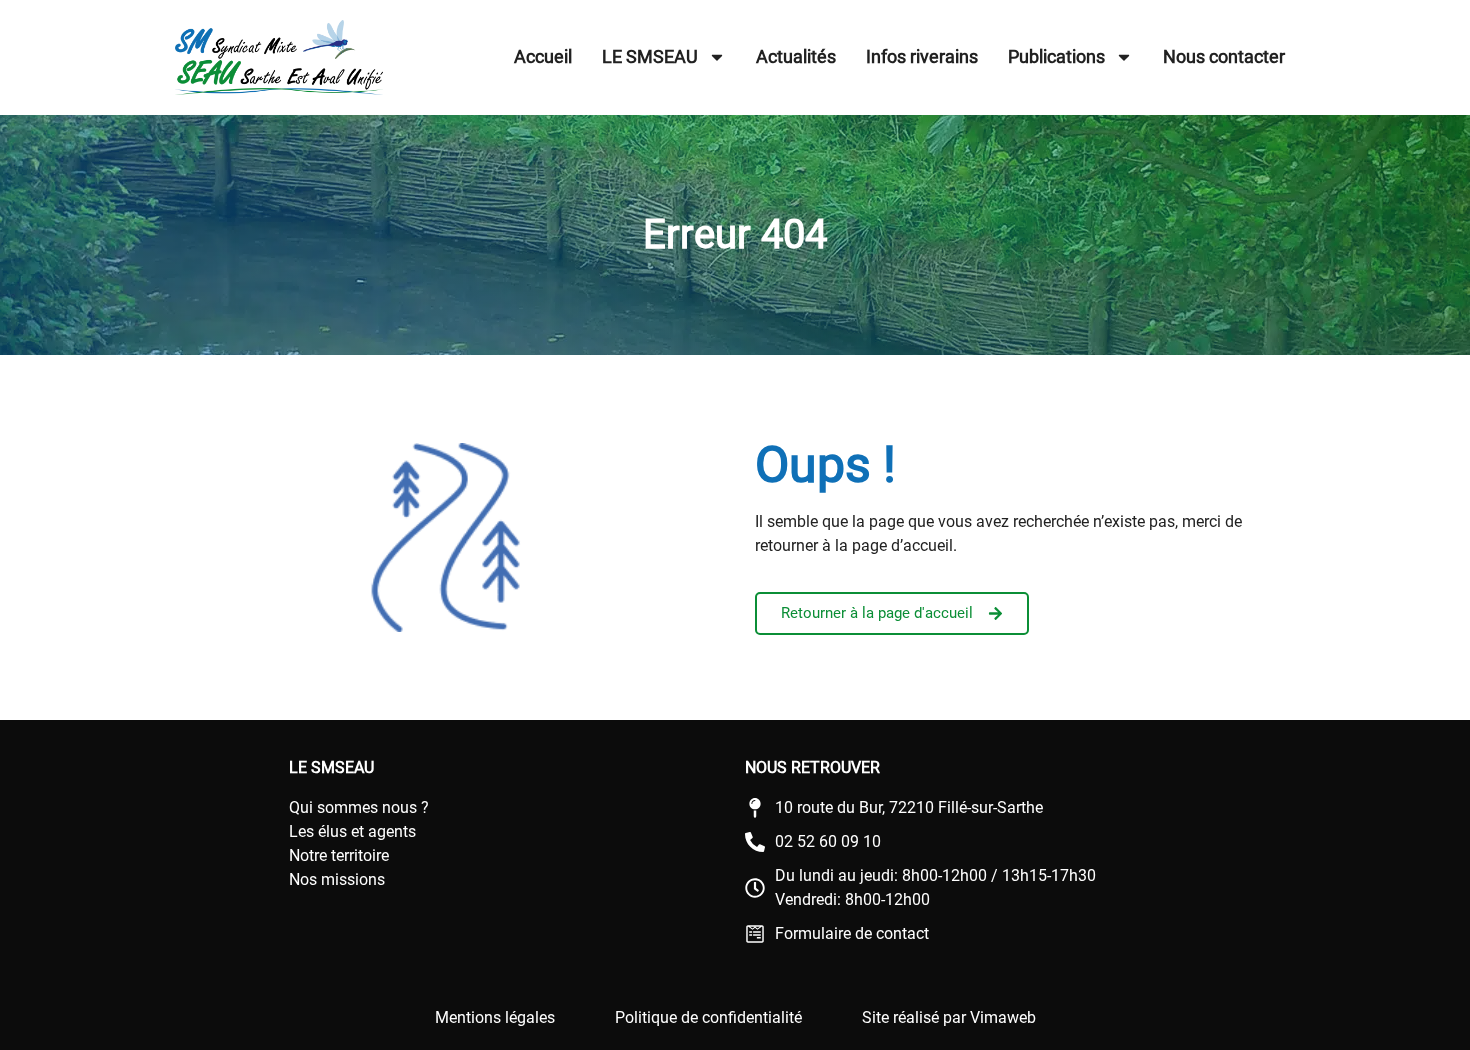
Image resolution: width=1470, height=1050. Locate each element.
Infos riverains (922, 56)
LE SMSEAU (650, 56)
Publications (1056, 56)
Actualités (796, 56)
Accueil (543, 56)
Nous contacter (1224, 56)
